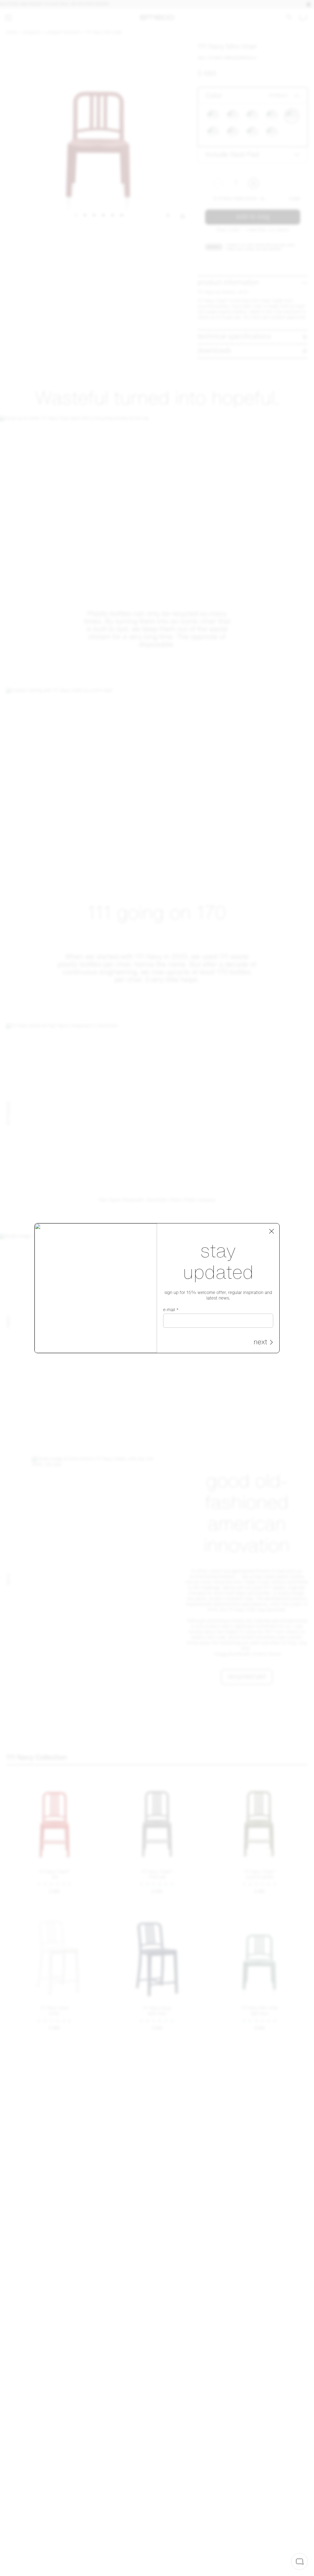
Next (260, 1343)
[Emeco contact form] (299, 2561)
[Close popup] (272, 1231)
